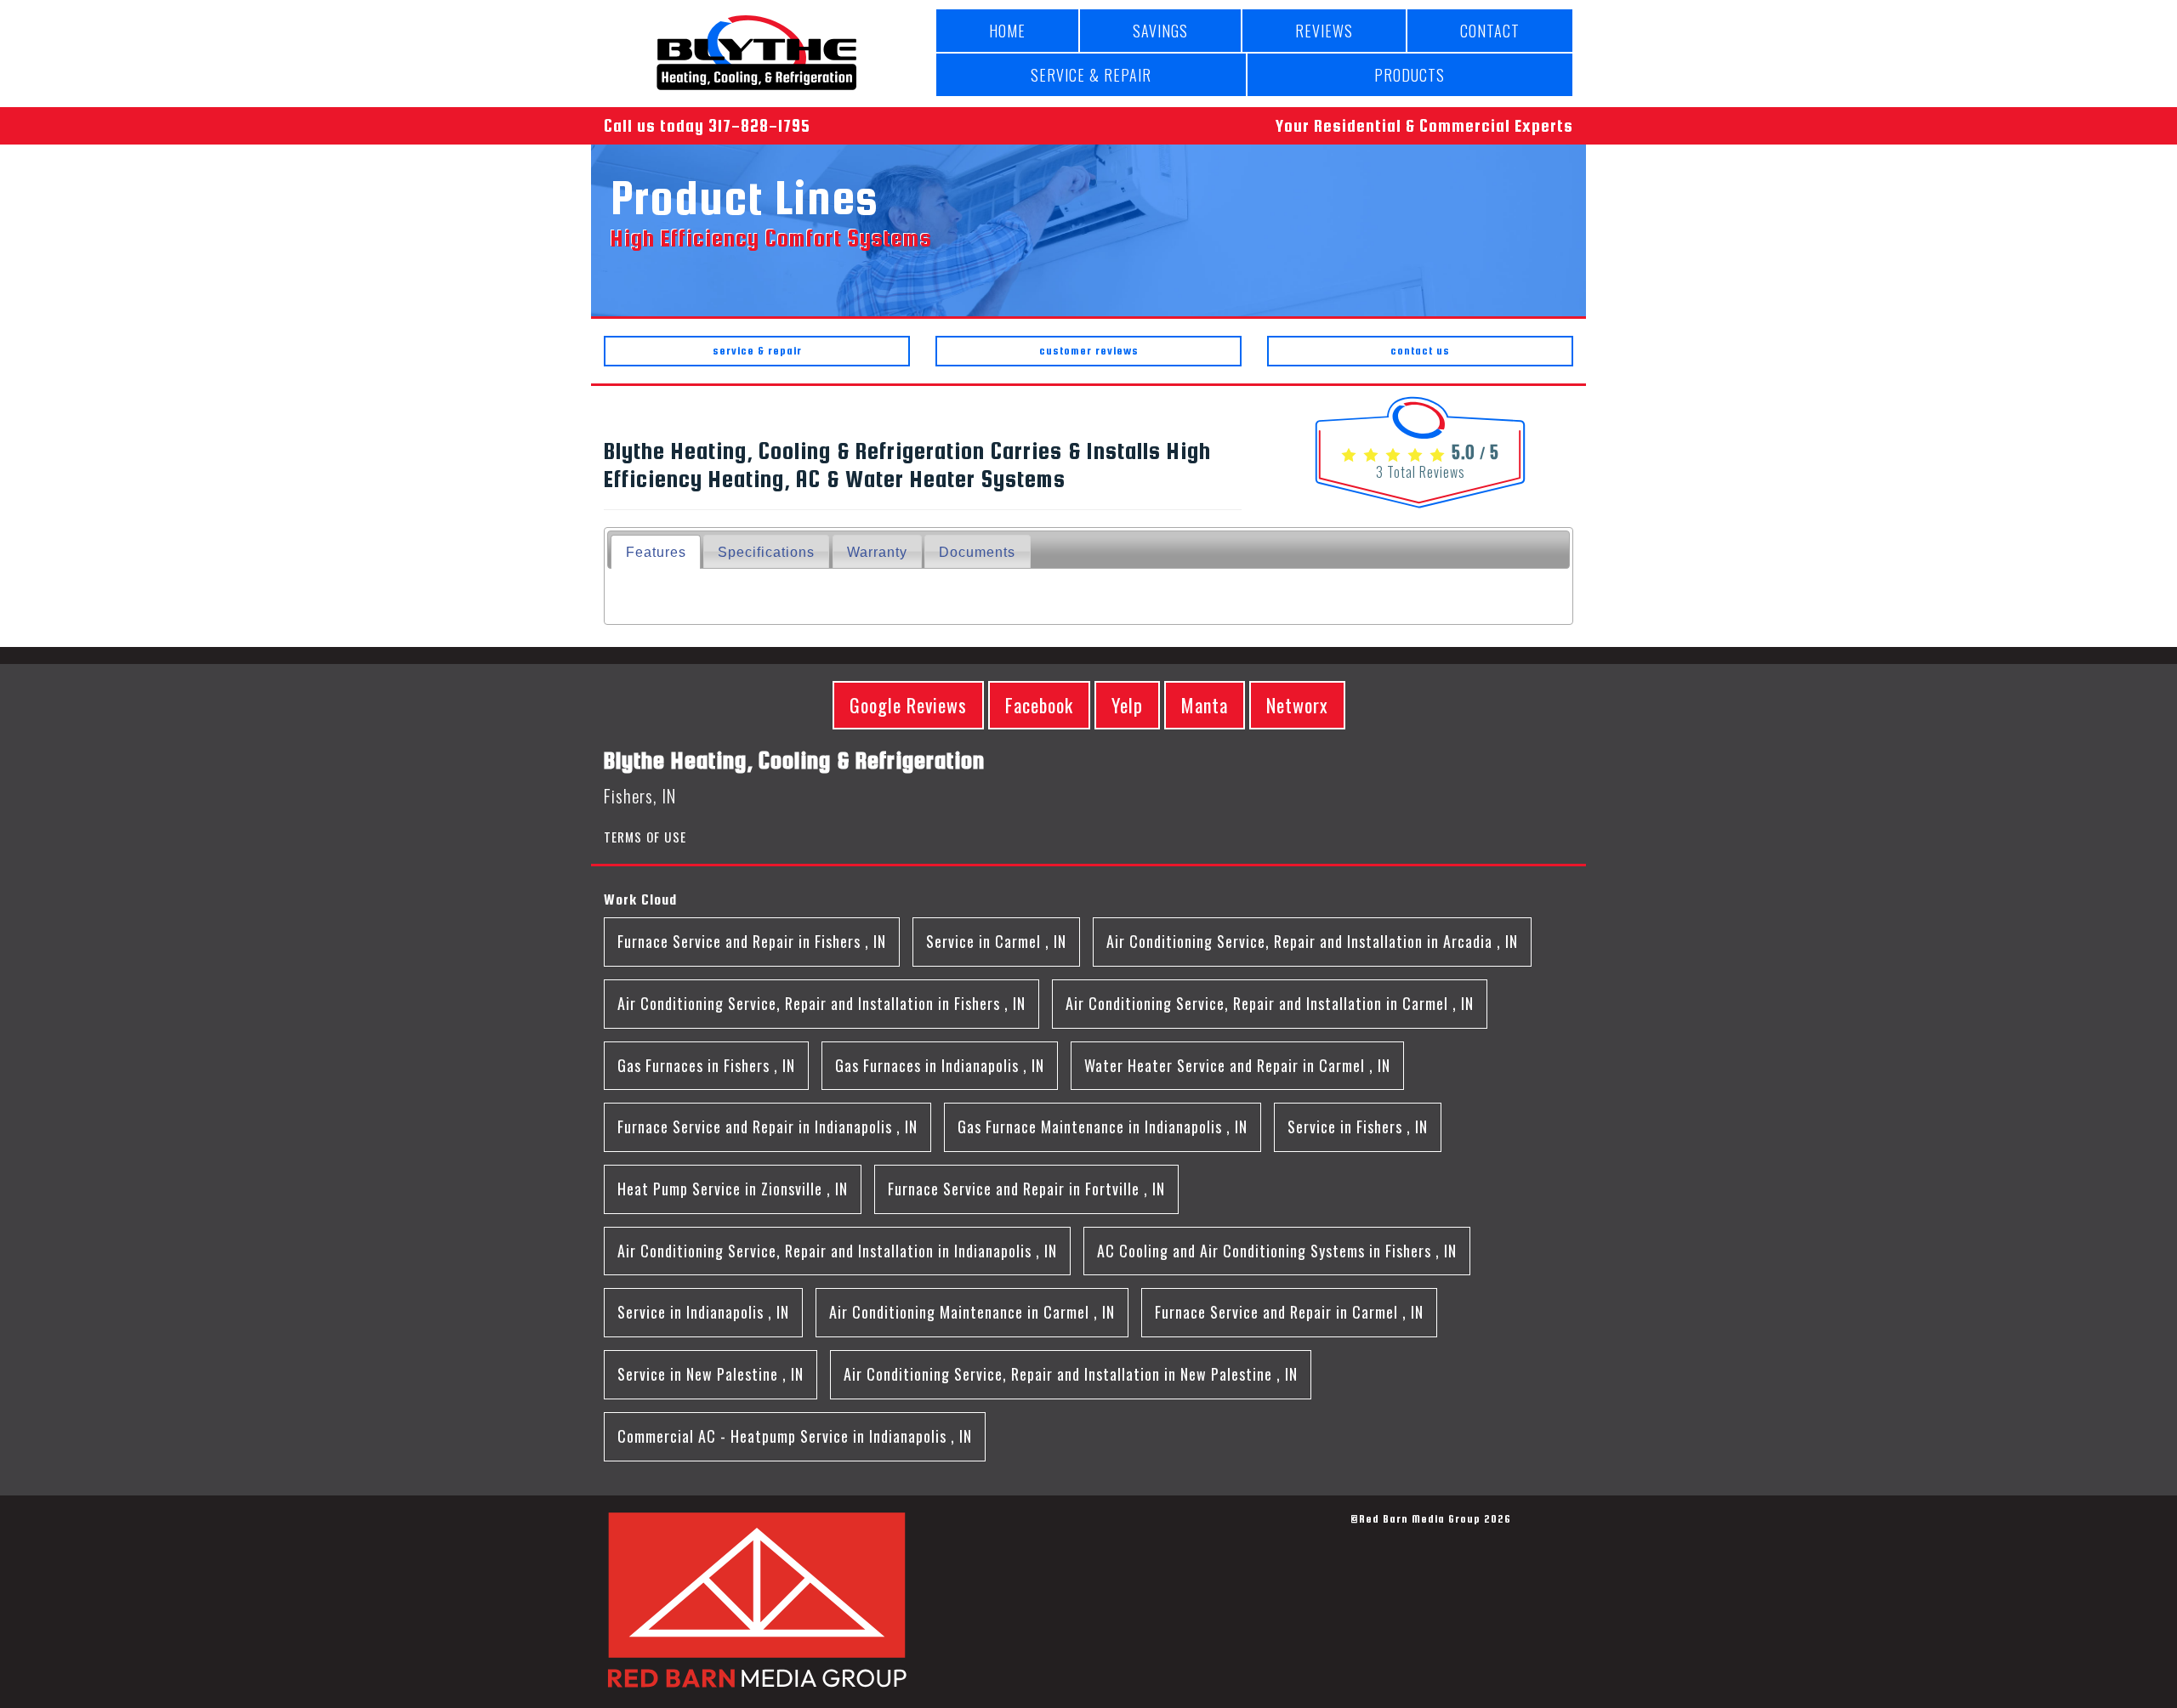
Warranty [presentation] (877, 552)
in (752, 941)
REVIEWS (1324, 31)
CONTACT (1490, 31)
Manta (1205, 705)
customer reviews (1089, 351)
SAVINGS (1160, 31)
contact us (1420, 351)
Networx (1297, 705)
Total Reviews (1421, 472)
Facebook (1039, 705)
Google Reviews (908, 705)
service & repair (757, 351)
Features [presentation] (656, 552)
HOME (1007, 31)
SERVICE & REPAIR (1091, 75)
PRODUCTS (1410, 75)
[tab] (655, 551)
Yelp (1127, 705)
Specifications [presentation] (766, 552)
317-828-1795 (759, 125)
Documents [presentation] (977, 552)
